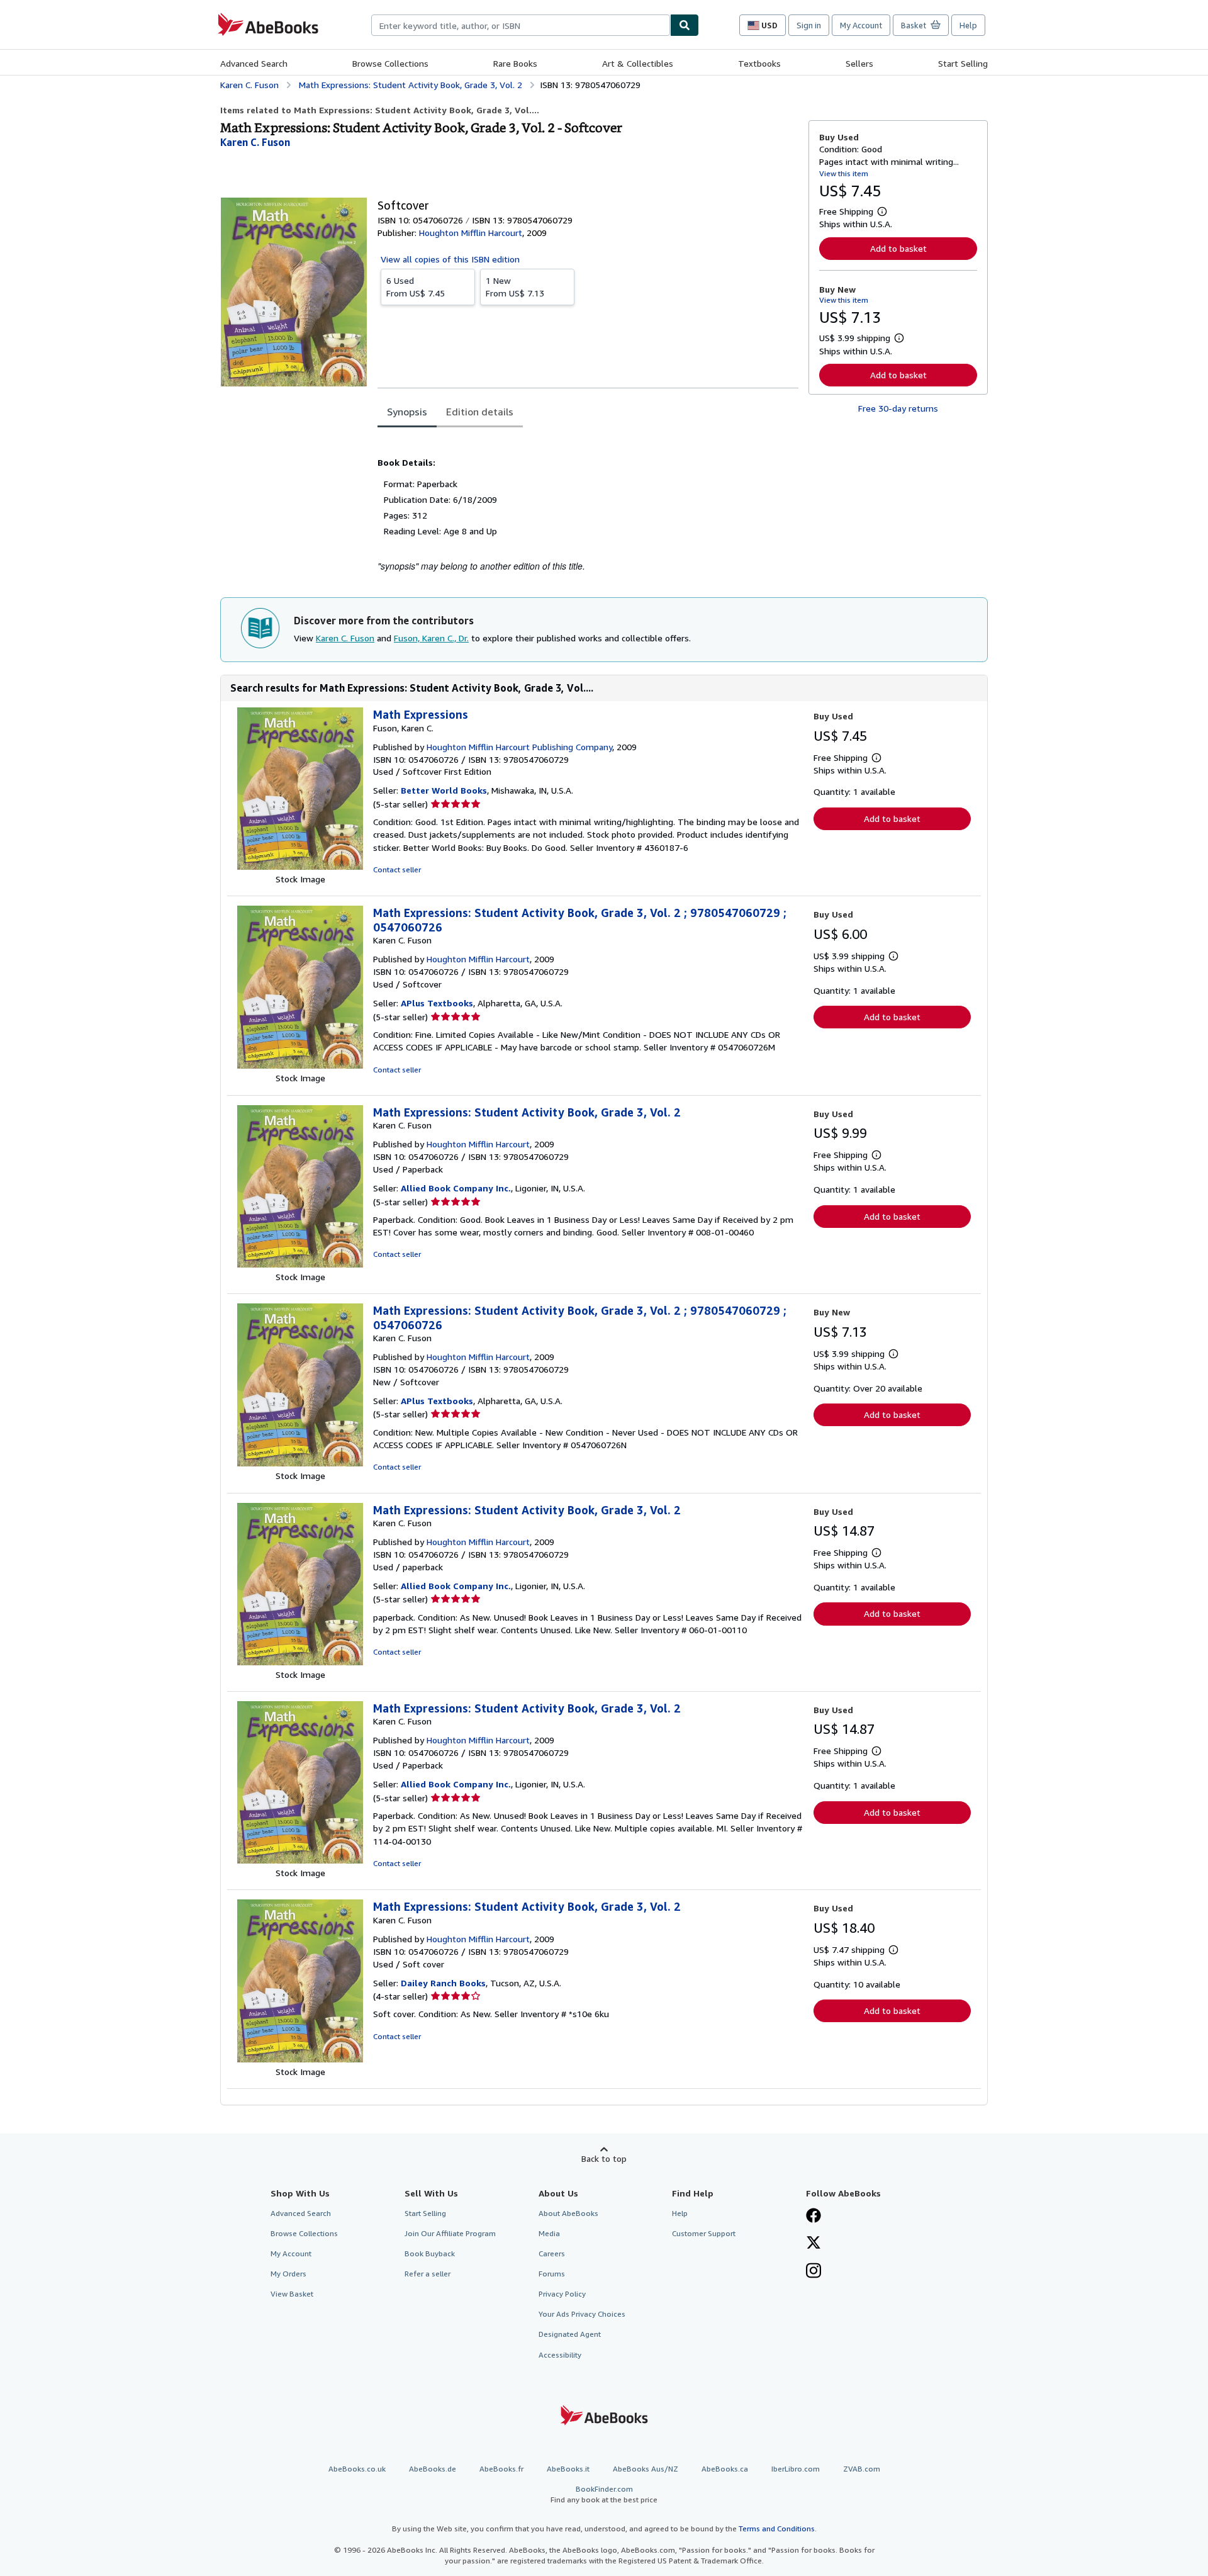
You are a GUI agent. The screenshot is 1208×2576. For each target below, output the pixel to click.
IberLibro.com (796, 2469)
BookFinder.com (604, 2494)
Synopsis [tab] (407, 412)
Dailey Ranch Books (443, 1983)
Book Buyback (430, 2253)
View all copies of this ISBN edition (450, 259)
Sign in (809, 25)
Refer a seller (428, 2274)
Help (968, 25)
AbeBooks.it (568, 2469)
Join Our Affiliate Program (450, 2233)
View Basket (292, 2294)
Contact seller (397, 869)
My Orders (288, 2274)
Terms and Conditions (777, 2528)
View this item (844, 173)
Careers (552, 2253)
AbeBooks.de (433, 2469)
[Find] (685, 25)
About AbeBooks (568, 2213)
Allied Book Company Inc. (456, 1188)
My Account (861, 25)
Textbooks (759, 63)
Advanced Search (254, 63)
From (416, 287)
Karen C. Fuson (345, 638)
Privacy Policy (562, 2294)
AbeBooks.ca (725, 2469)
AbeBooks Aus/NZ (646, 2469)
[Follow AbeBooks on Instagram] (814, 2272)
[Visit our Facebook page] (814, 2217)
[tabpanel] (588, 502)
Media (549, 2233)
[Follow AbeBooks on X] (814, 2244)
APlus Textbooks (437, 1003)
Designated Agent (570, 2334)
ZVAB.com (862, 2469)
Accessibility (560, 2355)
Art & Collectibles (638, 63)
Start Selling (963, 63)
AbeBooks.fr (501, 2469)
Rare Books (515, 63)
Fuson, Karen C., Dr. (431, 638)
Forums (552, 2274)
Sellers (859, 63)
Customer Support (704, 2233)
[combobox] (521, 25)
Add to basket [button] (898, 248)
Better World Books (444, 790)
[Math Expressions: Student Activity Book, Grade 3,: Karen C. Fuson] (300, 1065)
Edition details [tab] (480, 412)
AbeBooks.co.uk (357, 2469)
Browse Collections (390, 63)
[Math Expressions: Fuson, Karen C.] (300, 866)
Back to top (604, 2158)
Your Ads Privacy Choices (582, 2314)
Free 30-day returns (898, 408)
